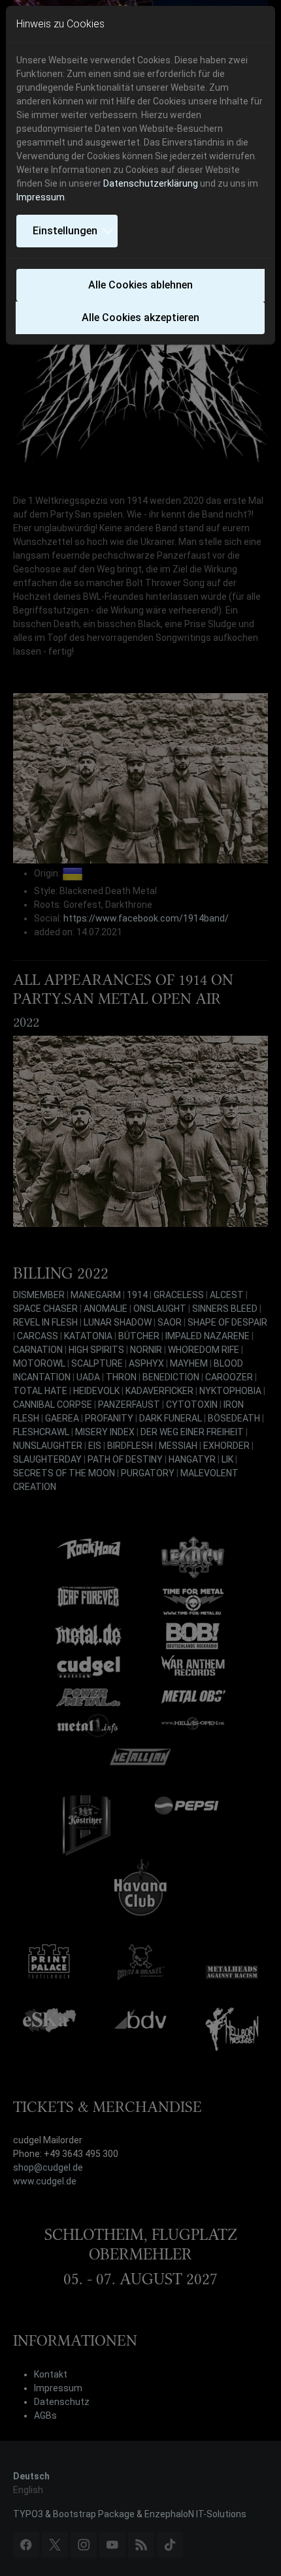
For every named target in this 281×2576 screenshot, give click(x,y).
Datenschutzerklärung (151, 183)
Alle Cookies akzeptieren (140, 318)
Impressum (41, 197)
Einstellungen (65, 231)
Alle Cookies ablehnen (140, 285)
